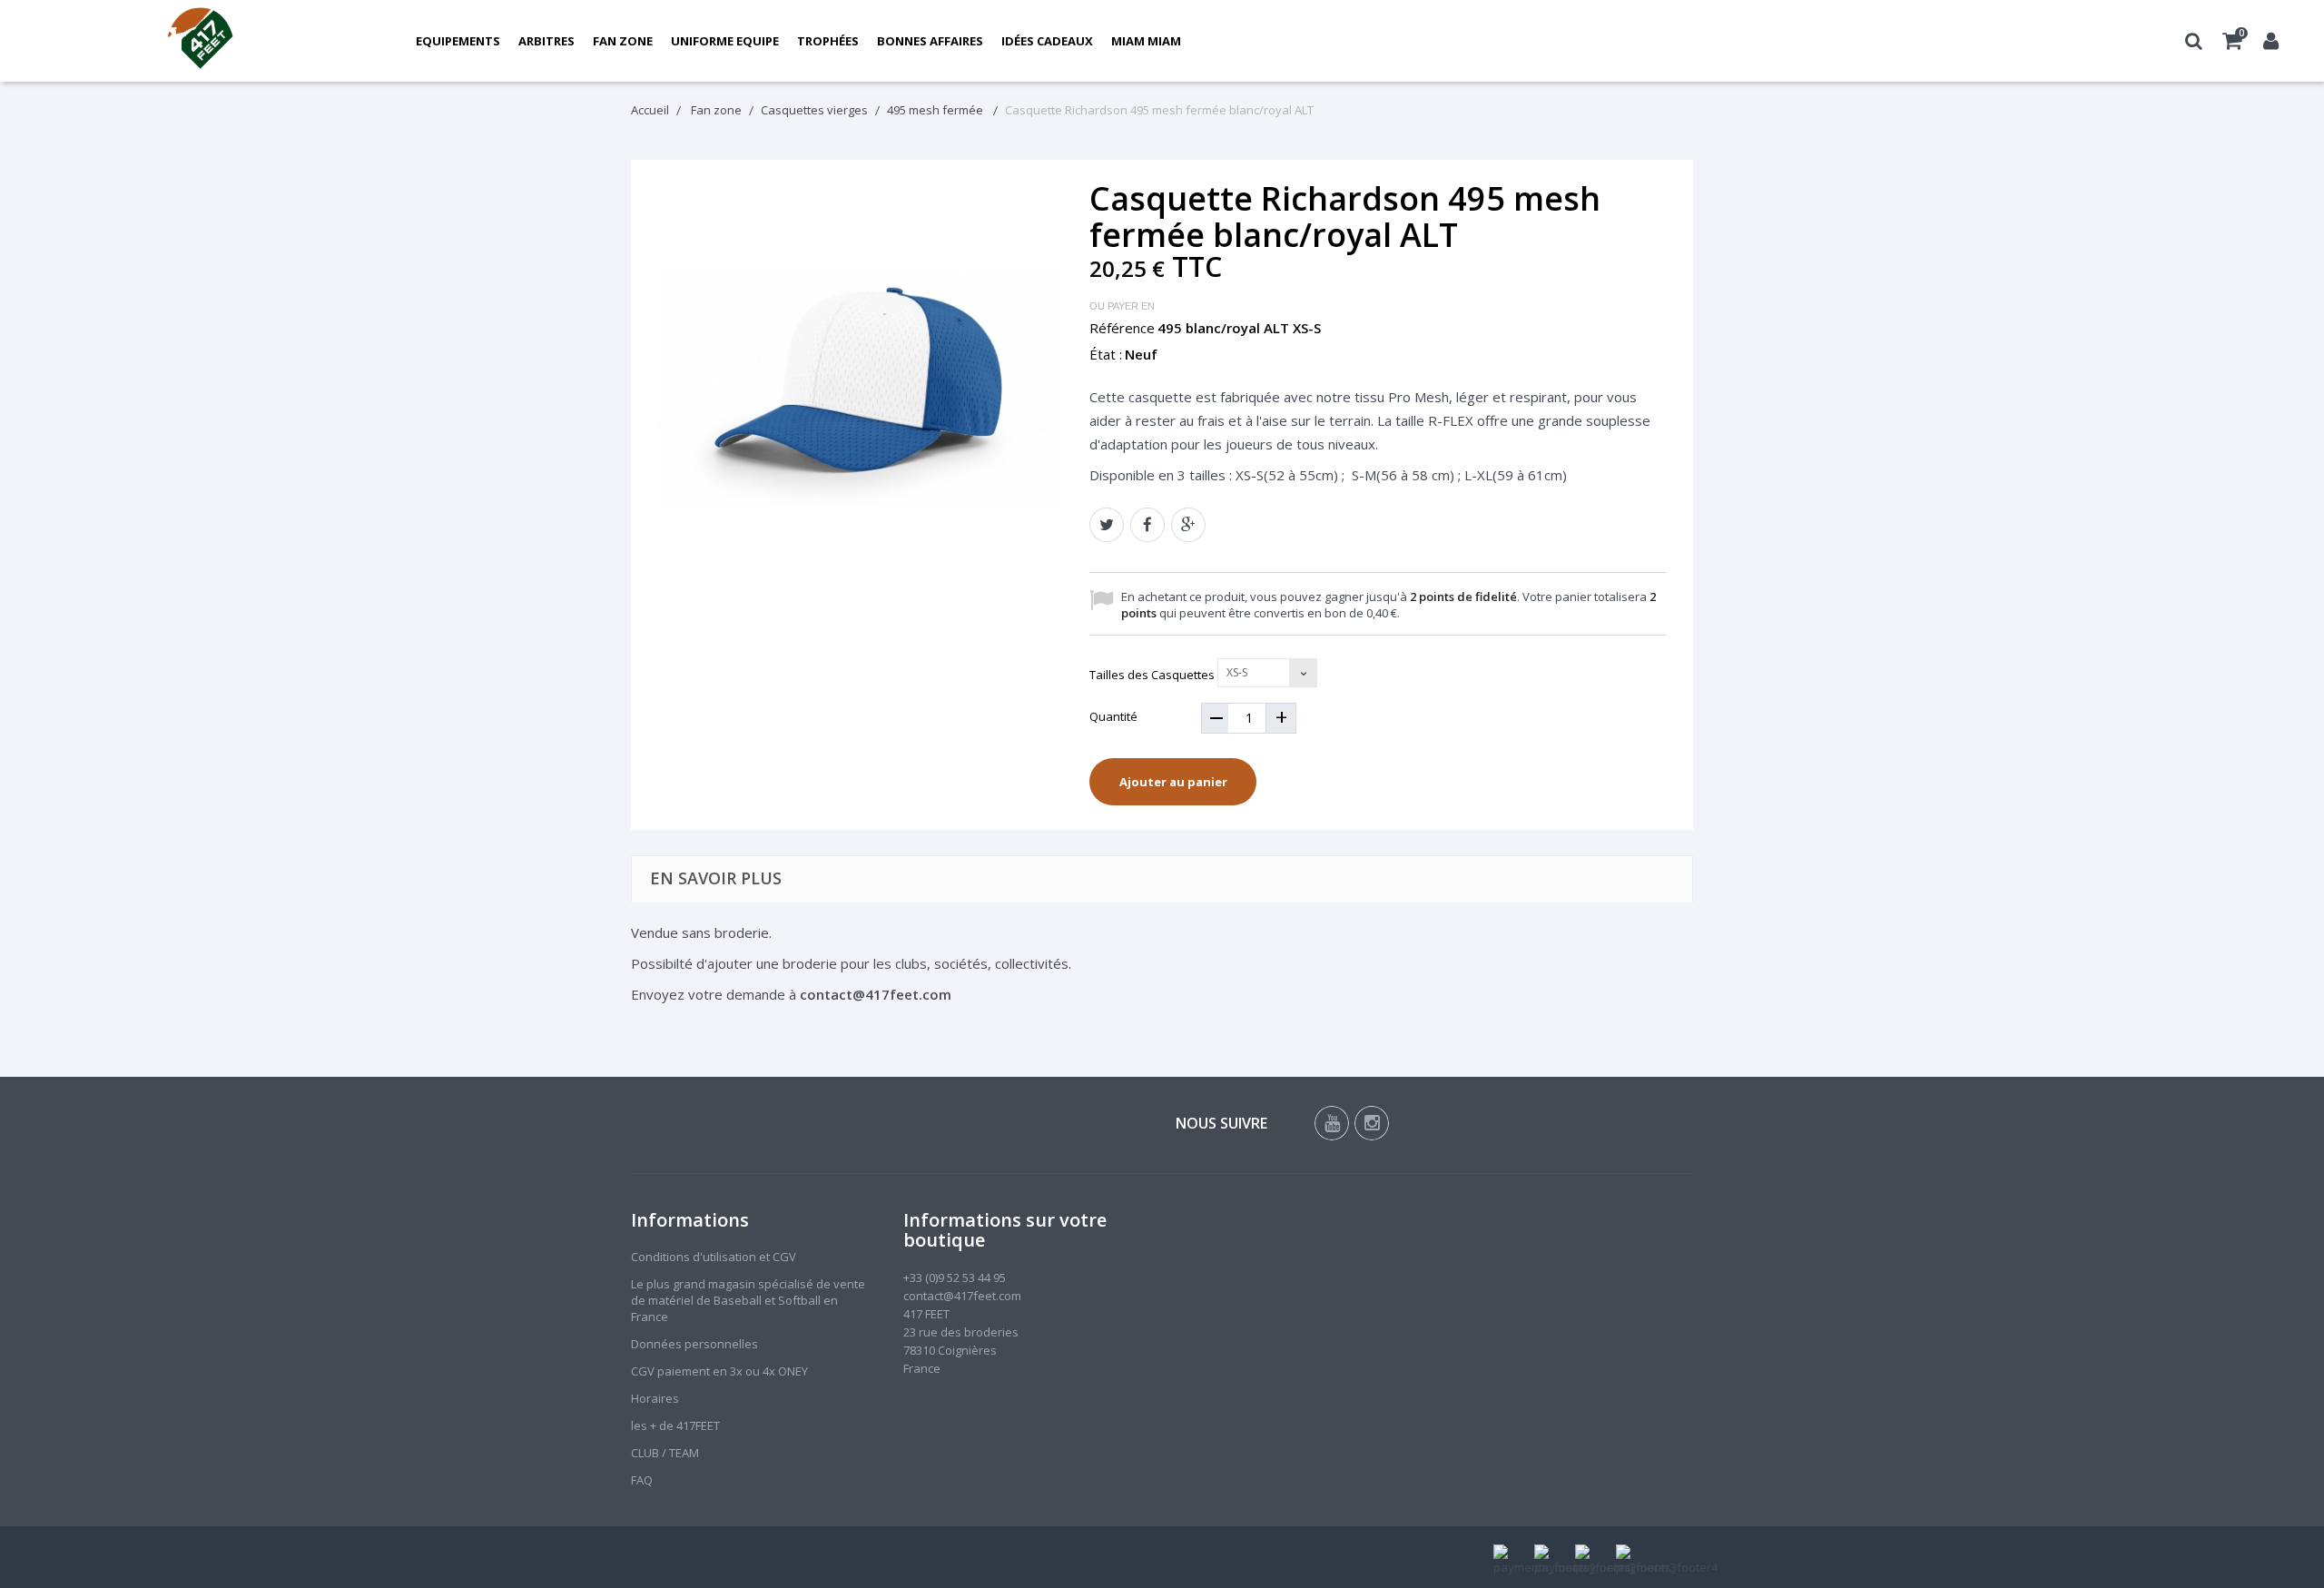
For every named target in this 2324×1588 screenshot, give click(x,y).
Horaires (655, 1398)
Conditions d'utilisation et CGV (714, 1257)
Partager (1147, 525)
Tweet (1107, 525)
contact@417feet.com (962, 1296)
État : (1106, 354)
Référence (1122, 328)
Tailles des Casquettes (1153, 675)
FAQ (642, 1480)
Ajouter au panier (1173, 782)
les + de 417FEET (675, 1425)
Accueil (650, 110)
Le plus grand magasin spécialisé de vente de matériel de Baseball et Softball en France (748, 1300)
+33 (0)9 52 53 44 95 (955, 1277)
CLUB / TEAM (665, 1453)
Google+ (1188, 525)
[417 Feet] (201, 41)
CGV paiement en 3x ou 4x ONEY (719, 1371)
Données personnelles (694, 1344)
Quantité (1113, 716)
